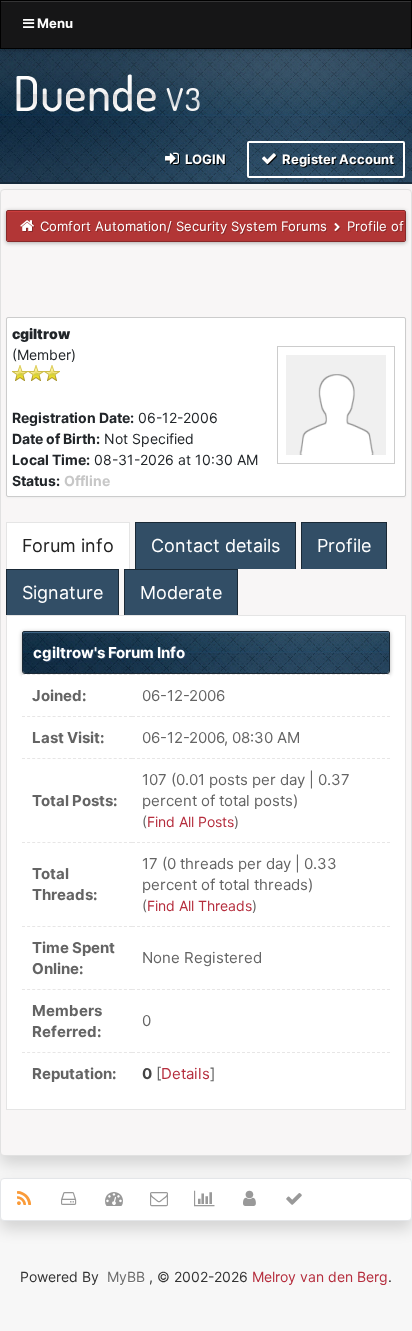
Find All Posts (190, 821)
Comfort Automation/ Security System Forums (183, 226)
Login (204, 159)
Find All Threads (199, 905)
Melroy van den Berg (320, 1276)
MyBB (126, 1276)
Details (185, 1073)
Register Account (336, 159)
